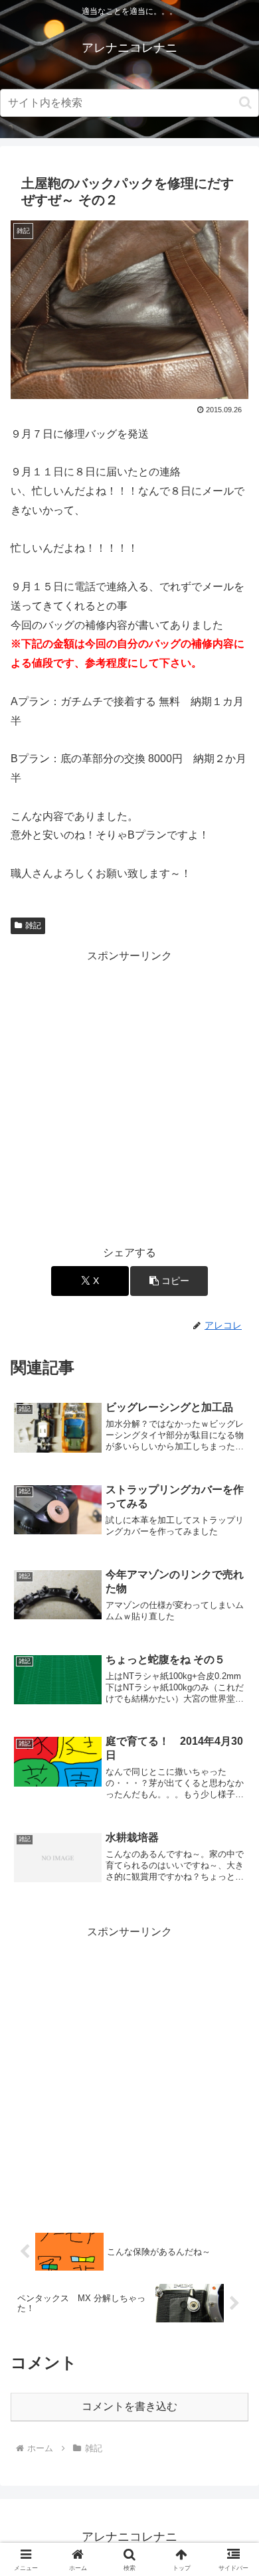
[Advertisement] (129, 1095)
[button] (245, 103)
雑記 (33, 926)
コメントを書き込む (129, 2406)
